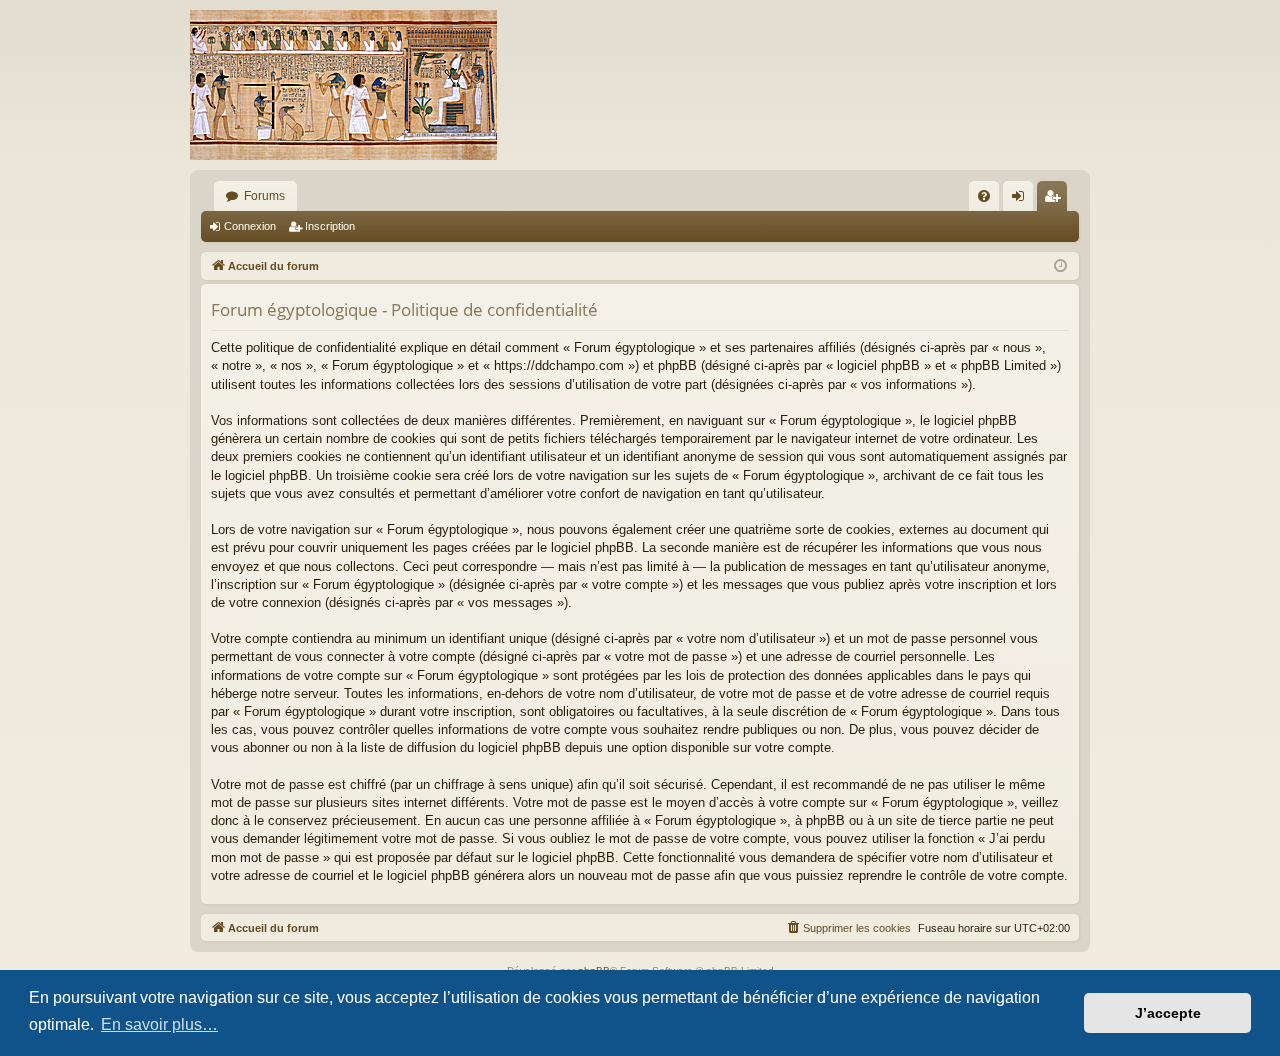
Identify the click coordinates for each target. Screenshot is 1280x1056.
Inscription (330, 226)
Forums (264, 196)
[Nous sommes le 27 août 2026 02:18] (1060, 266)
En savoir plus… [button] (159, 1024)
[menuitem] (984, 196)
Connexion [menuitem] (1022, 200)
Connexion (250, 226)
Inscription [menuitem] (1056, 200)
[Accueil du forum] (343, 85)
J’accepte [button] (1168, 1013)
